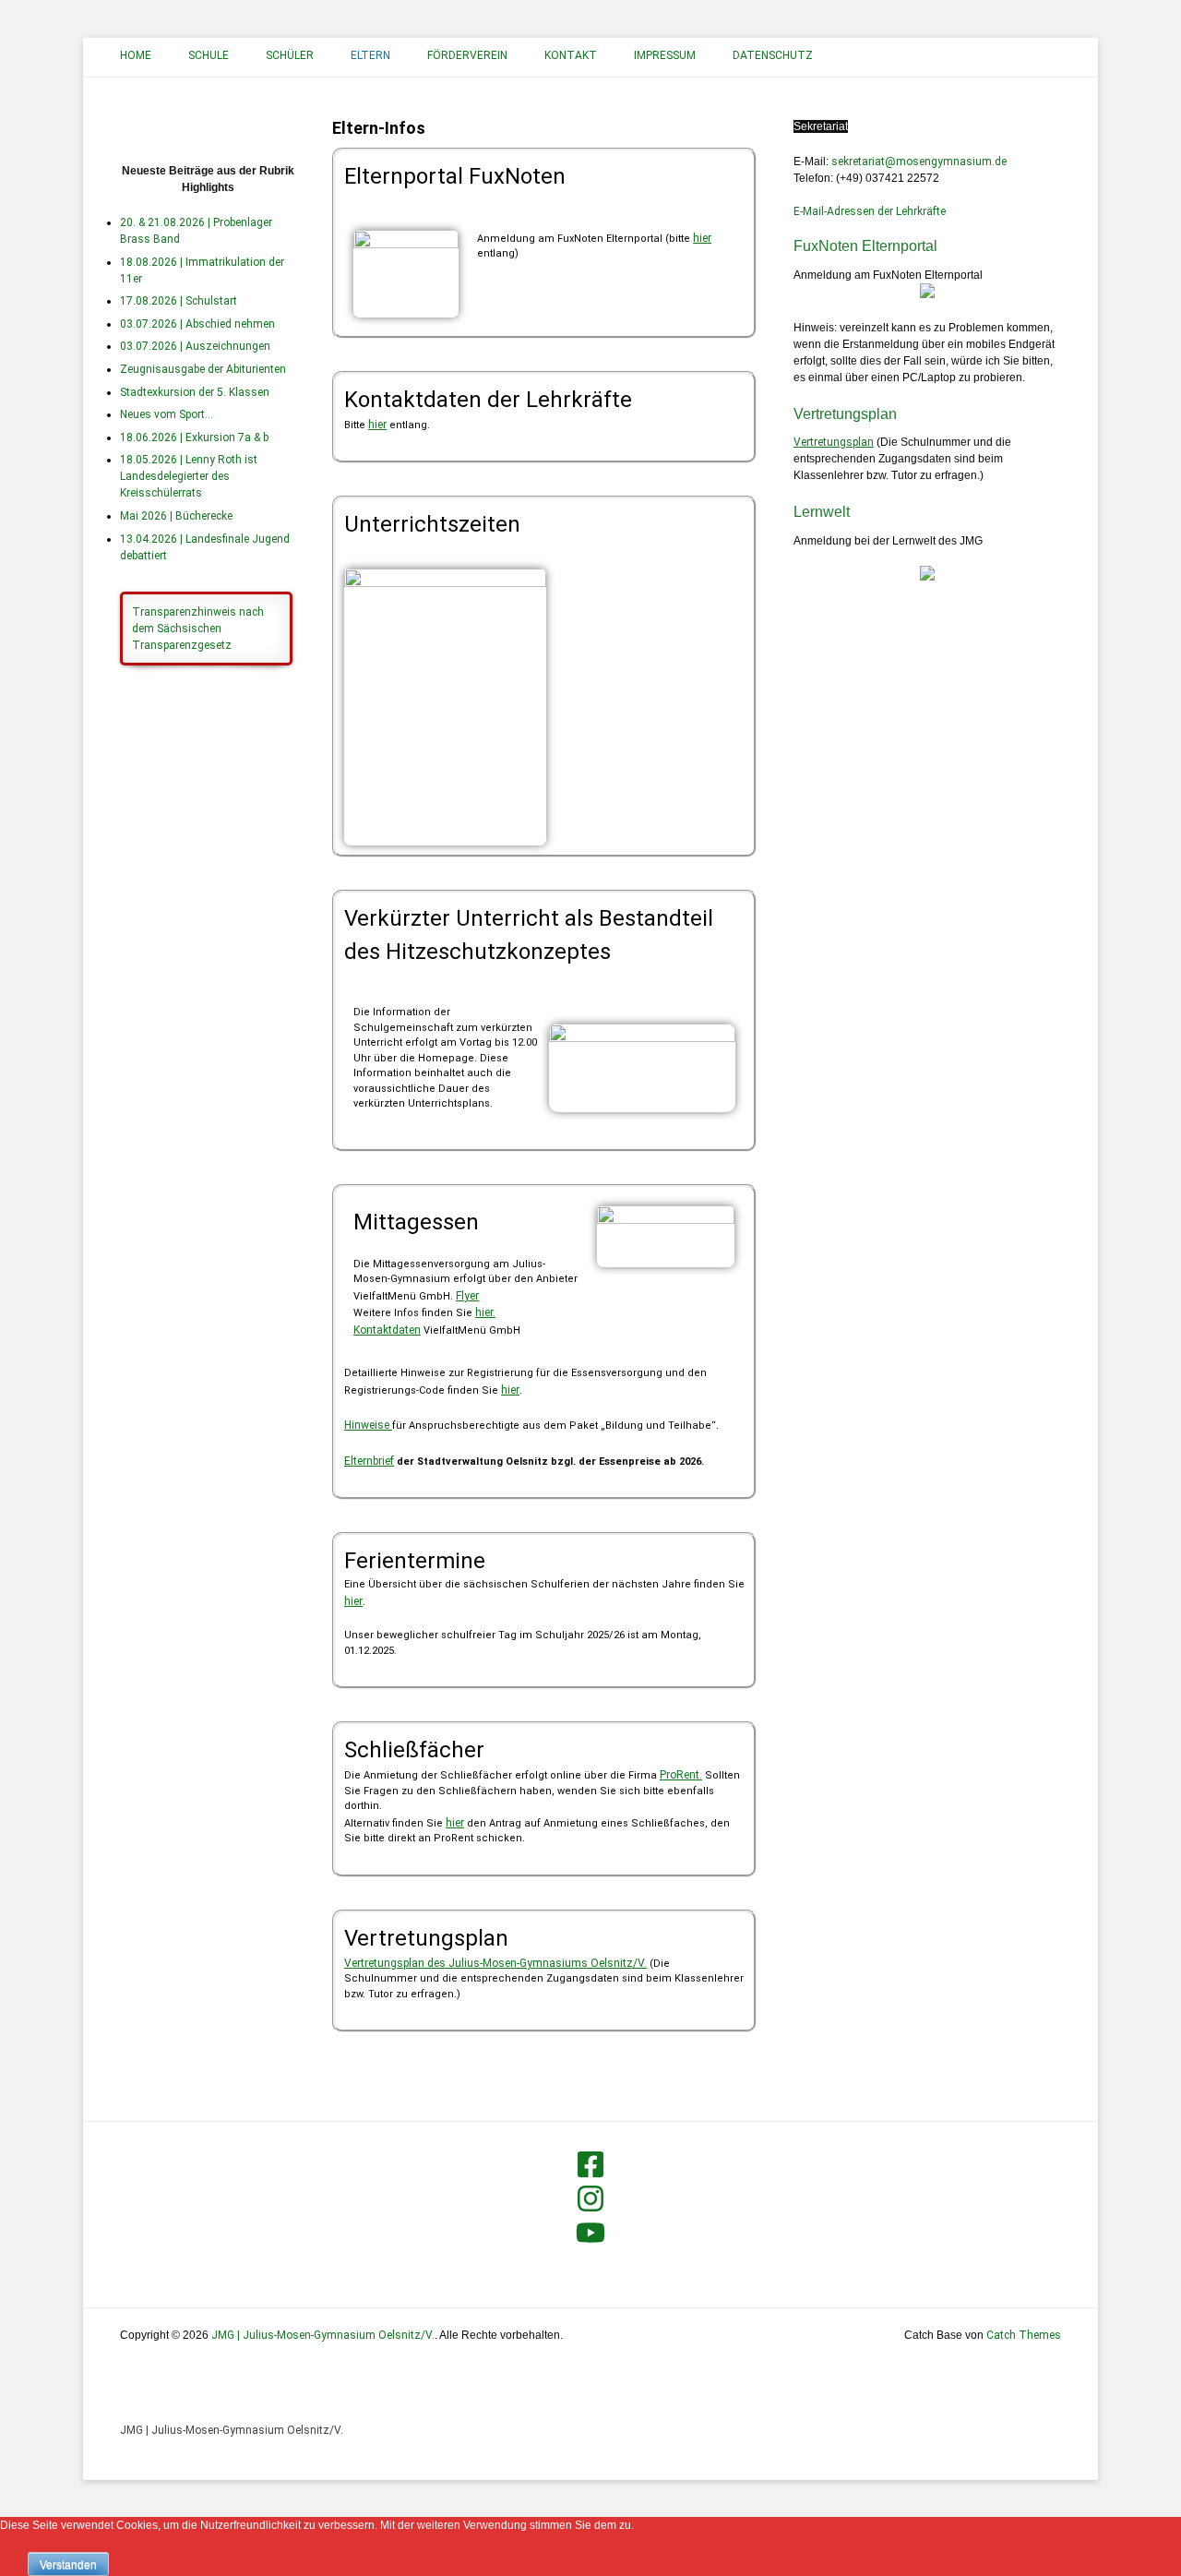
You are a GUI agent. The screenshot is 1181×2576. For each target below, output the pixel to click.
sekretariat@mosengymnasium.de (919, 162)
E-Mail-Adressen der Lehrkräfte (870, 211)
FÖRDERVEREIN (467, 55)
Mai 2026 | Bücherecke (176, 516)
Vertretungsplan (834, 442)
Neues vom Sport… (167, 414)
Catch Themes (1024, 2335)
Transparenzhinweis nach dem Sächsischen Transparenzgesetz (198, 629)
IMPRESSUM (665, 55)
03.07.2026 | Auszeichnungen (195, 346)
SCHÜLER (290, 55)
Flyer (467, 1296)
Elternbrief (369, 1461)
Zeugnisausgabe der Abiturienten (203, 369)
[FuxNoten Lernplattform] (927, 577)
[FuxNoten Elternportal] (927, 294)
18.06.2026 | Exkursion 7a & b (194, 437)
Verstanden (68, 2565)
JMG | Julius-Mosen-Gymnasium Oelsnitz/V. (232, 2430)
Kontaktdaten (387, 1330)
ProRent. (681, 1775)
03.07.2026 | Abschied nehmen (197, 324)
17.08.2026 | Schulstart (179, 301)
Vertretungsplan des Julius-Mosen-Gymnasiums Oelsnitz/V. (495, 1963)
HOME (136, 55)
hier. (485, 1312)
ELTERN (370, 55)
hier (702, 238)
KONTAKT (571, 55)
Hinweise (368, 1425)
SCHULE (209, 55)
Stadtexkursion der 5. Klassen (195, 392)
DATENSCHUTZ (773, 55)
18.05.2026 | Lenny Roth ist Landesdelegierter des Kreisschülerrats (189, 476)
